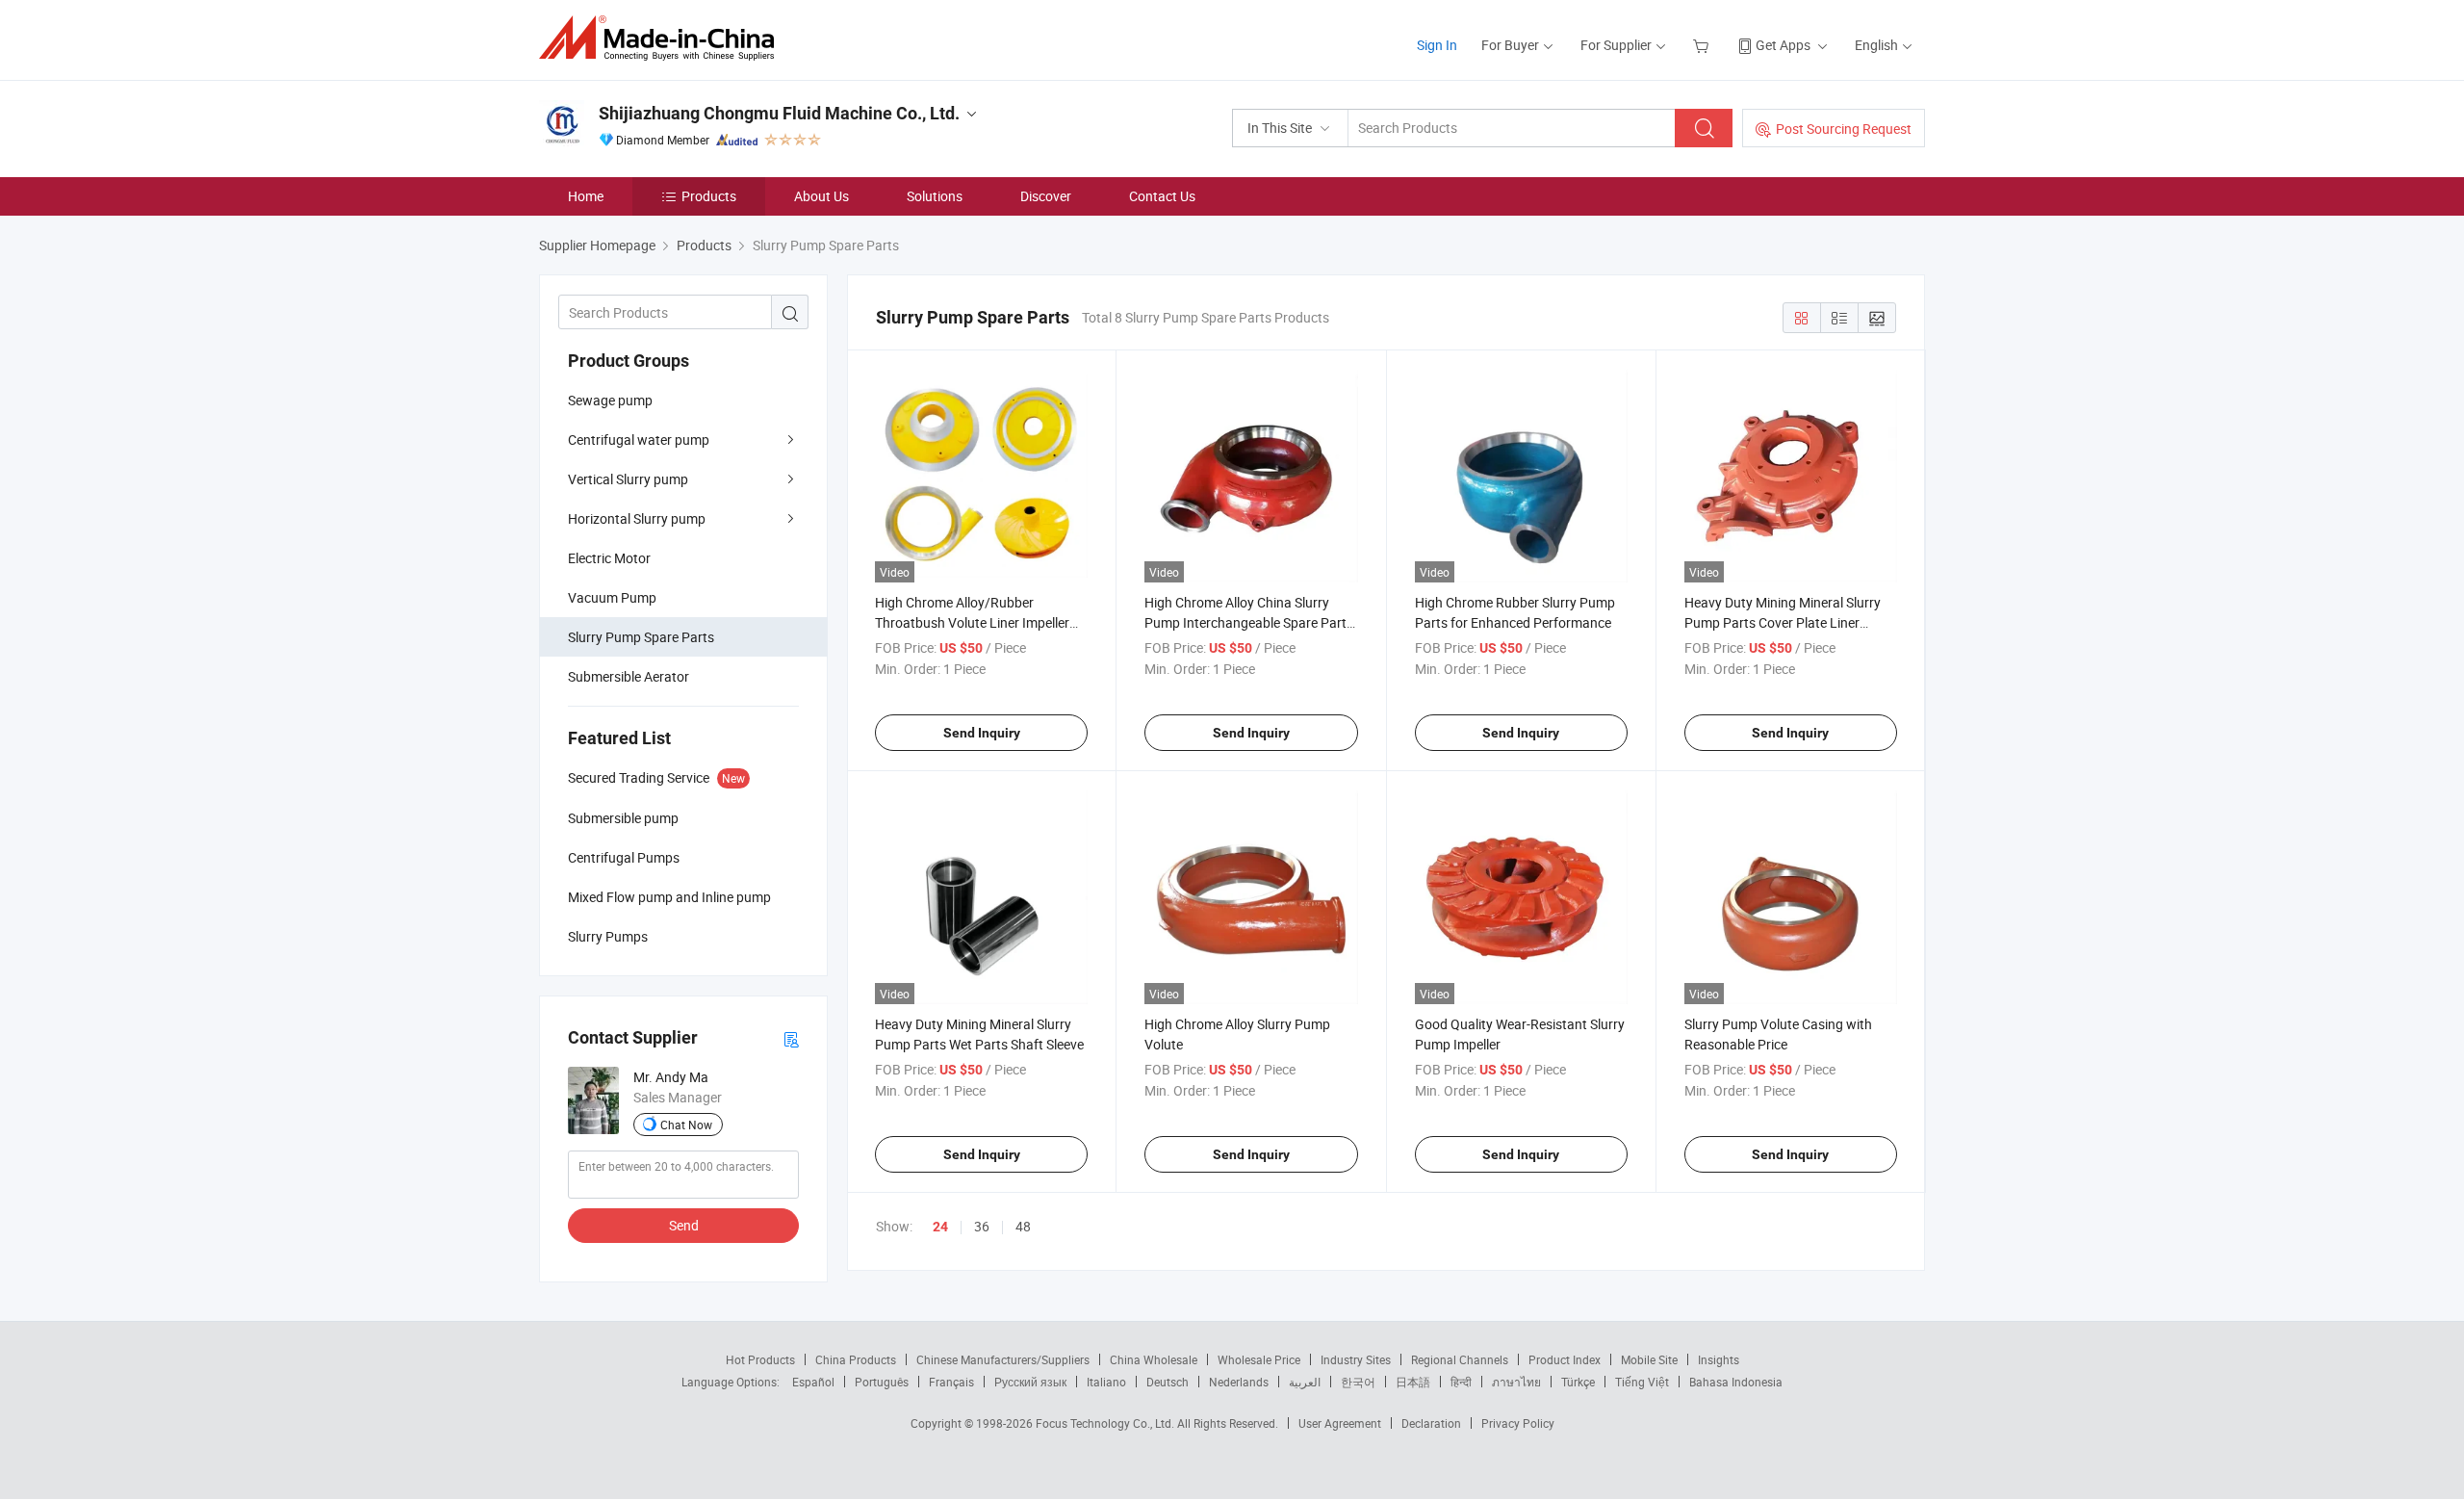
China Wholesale (1154, 1359)
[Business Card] (791, 1038)
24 (940, 1227)
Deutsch (1168, 1382)
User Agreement (1340, 1423)
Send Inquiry (982, 733)
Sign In (1437, 45)
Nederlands (1239, 1382)
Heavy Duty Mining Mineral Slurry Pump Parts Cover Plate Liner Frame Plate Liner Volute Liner (1783, 622)
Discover (1046, 196)
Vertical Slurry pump (628, 479)
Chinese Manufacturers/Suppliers (1003, 1359)
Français (951, 1382)
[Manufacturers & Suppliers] (663, 38)
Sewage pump (610, 400)
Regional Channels (1460, 1359)
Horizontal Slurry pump (637, 518)
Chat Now (686, 1125)
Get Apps (1783, 45)
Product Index (1565, 1359)
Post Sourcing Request (1844, 129)
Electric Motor (609, 558)
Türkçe (1578, 1382)
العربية (1305, 1382)
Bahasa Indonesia (1736, 1382)
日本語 (1413, 1382)
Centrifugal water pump (639, 440)
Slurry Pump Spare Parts (641, 637)
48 (1023, 1226)
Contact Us (1162, 196)
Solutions (935, 196)
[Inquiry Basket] (1703, 45)
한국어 (1358, 1382)
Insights (1719, 1359)
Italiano (1106, 1382)
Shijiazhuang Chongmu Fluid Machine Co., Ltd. (779, 113)
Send (684, 1225)
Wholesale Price (1259, 1359)
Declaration (1431, 1423)
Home (586, 196)
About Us (821, 196)
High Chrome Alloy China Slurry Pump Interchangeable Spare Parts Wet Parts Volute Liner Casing (1249, 622)
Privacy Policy (1518, 1423)
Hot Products (760, 1359)
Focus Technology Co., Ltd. (1106, 1423)
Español (813, 1382)
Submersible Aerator (629, 676)
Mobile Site (1649, 1359)
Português (882, 1382)
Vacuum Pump (612, 597)
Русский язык (1030, 1382)
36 (982, 1226)
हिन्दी (1461, 1382)
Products (709, 196)
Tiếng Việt (1642, 1382)
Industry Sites (1356, 1359)
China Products (856, 1359)
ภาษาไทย (1516, 1382)
